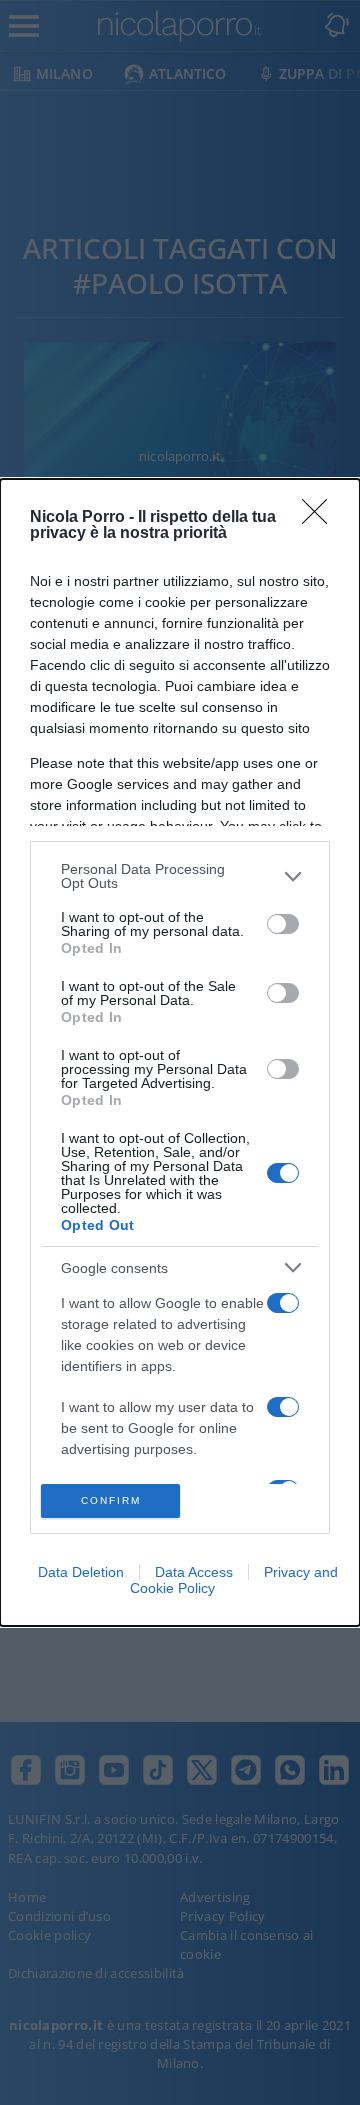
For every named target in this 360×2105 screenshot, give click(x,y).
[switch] (283, 924)
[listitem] (180, 876)
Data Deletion (81, 1572)
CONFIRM (111, 1500)
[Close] (321, 518)
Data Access (194, 1572)
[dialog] (180, 1052)
